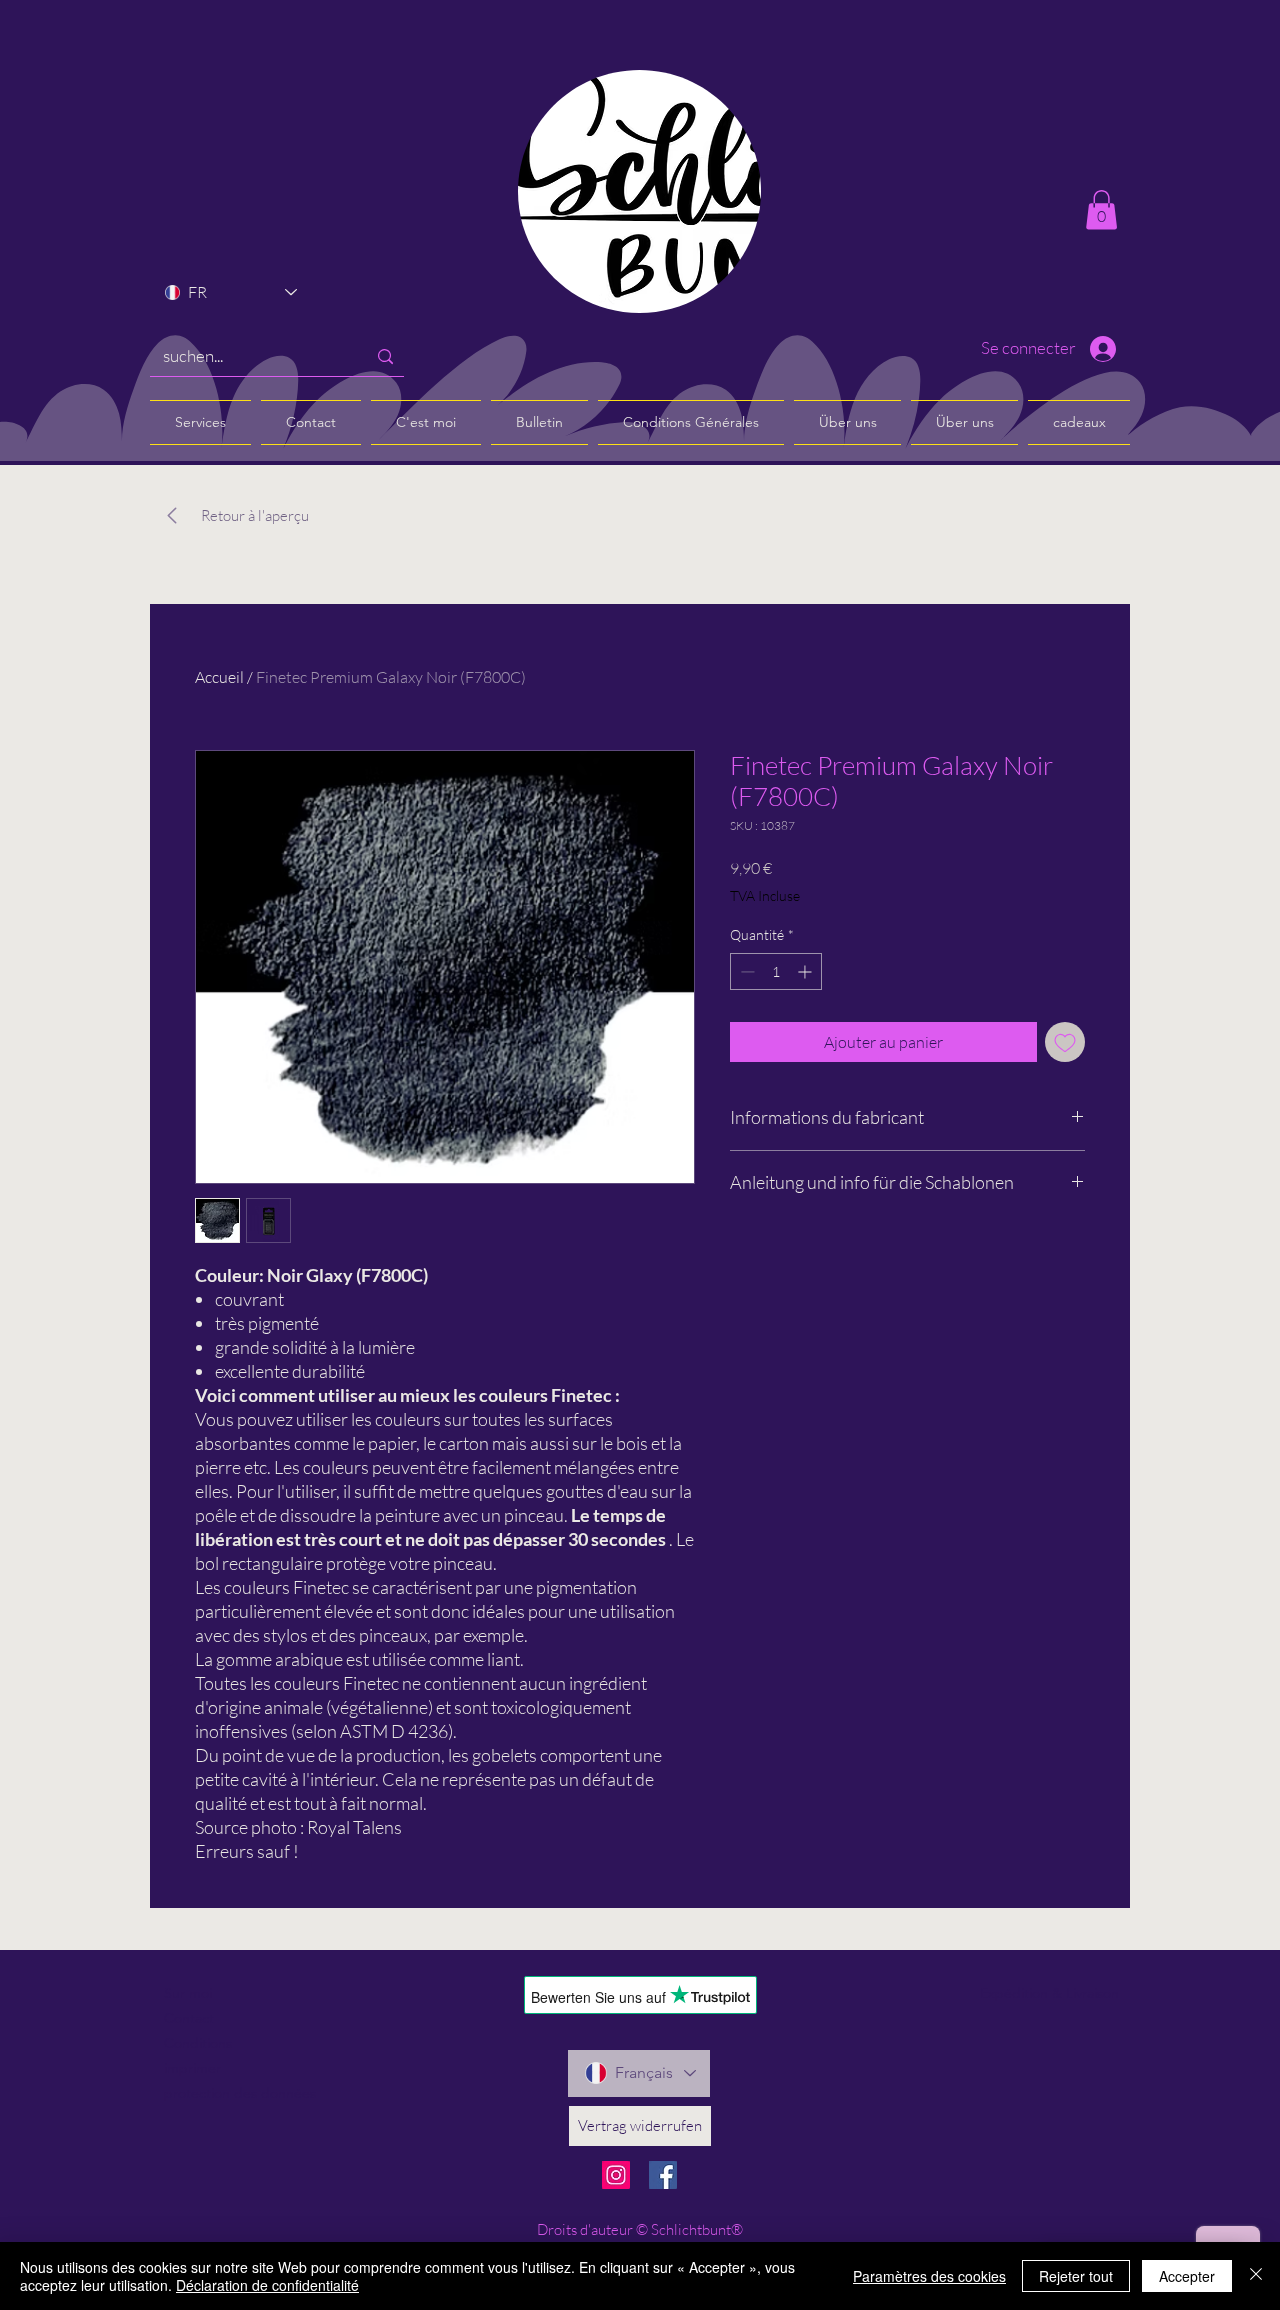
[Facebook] (663, 2175)
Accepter (1187, 2276)
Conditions (198, 2043)
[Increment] (806, 971)
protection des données (240, 2093)
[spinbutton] (776, 971)
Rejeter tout (1076, 2276)
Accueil (219, 677)
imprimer (192, 2068)
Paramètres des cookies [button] (929, 2276)
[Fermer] (1256, 2276)
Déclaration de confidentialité (267, 2285)
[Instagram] (616, 2175)
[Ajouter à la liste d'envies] (1065, 1042)
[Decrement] (745, 971)
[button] (1101, 209)
